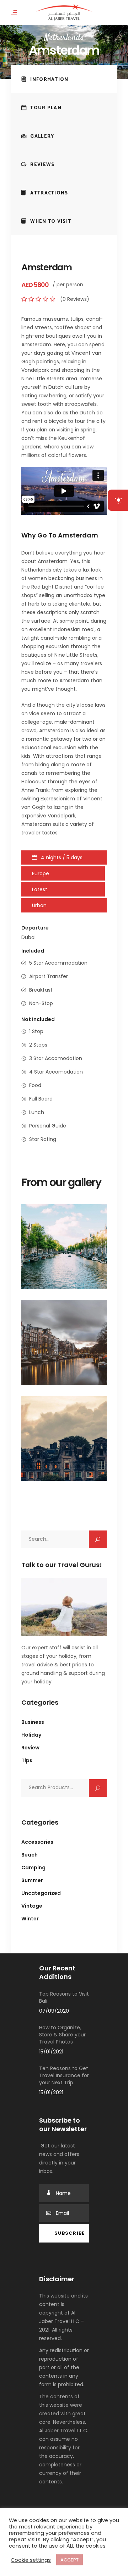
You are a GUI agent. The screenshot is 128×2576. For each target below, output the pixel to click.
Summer (32, 1880)
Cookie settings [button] (31, 2560)
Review (30, 1748)
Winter (30, 1919)
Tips (27, 1760)
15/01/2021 (51, 2052)
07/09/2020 (54, 2011)
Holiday (31, 1735)
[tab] (64, 79)
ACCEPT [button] (70, 2560)
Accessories (37, 1842)
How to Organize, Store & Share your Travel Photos (62, 2035)
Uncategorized (41, 1893)
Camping (33, 1868)
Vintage (32, 1906)
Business (33, 1722)
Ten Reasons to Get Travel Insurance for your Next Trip (64, 2075)
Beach (30, 1855)
